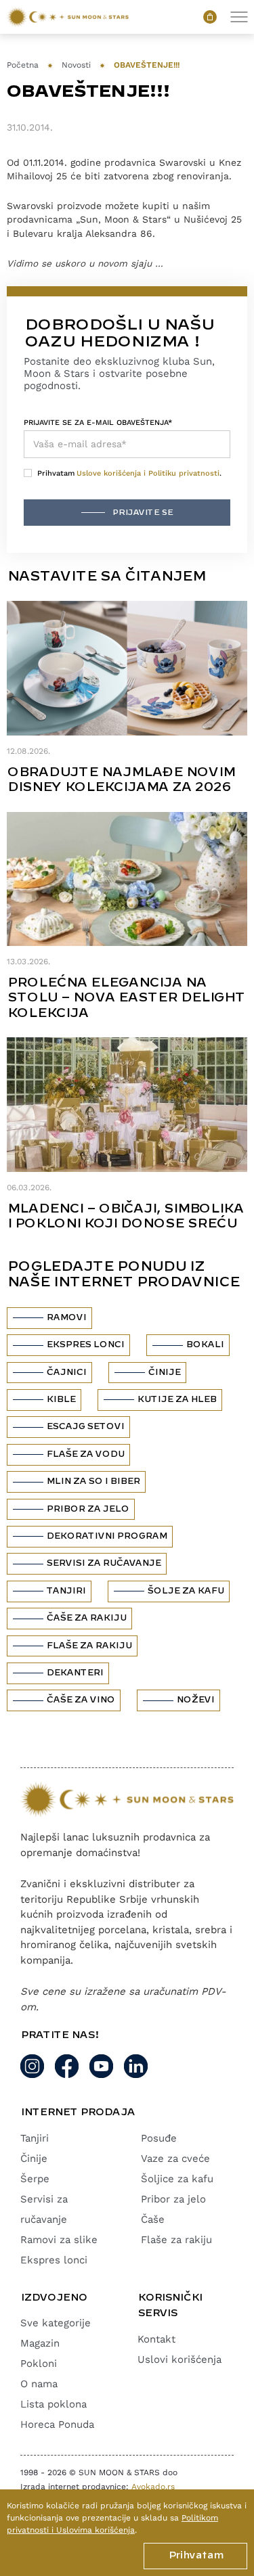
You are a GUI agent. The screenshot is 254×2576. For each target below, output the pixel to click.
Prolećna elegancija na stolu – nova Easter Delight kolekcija (126, 998)
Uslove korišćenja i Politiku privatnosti (148, 473)
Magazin (40, 2343)
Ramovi (66, 1317)
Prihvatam (195, 2556)
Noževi (195, 1700)
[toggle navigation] (239, 17)
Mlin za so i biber (93, 1481)
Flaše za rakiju (89, 1646)
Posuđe (159, 2138)
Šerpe (35, 2179)
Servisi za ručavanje (103, 1563)
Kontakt (156, 2339)
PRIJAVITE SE (142, 513)
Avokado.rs (153, 2487)
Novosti (76, 65)
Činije (164, 1372)
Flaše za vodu (85, 1454)
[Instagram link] (32, 2066)
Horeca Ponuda (57, 2424)
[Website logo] (68, 17)
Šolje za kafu (185, 1591)
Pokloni (39, 2364)
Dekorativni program (106, 1536)
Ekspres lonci (85, 1345)
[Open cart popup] (210, 17)
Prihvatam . (129, 473)
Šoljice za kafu (177, 2179)
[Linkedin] (136, 2066)
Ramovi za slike (59, 2240)
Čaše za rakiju (86, 1618)
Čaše (153, 2219)
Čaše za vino (80, 1700)
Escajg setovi (85, 1426)
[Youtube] (101, 2066)
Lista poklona (54, 2404)
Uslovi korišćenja (179, 2359)
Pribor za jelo (87, 1509)
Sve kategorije (56, 2323)
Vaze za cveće (175, 2159)
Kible (61, 1399)
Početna (23, 65)
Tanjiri (66, 1591)
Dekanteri (75, 1673)
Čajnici (66, 1372)
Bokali (205, 1345)
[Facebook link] (67, 2066)
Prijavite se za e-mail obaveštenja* (98, 423)
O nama (39, 2384)
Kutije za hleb (176, 1399)
